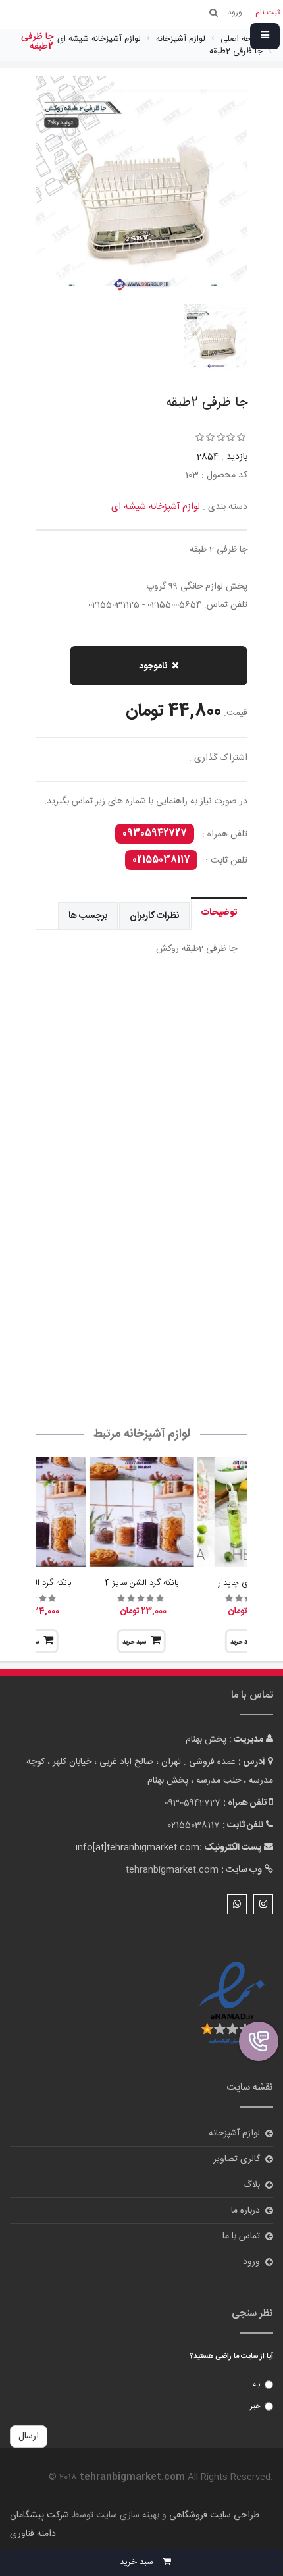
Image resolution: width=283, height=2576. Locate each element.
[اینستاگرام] (263, 1904)
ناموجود (153, 666)
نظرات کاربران (154, 916)
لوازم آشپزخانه (234, 2133)
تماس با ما (241, 2236)
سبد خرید (134, 1642)
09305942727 (155, 834)
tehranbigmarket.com (172, 1870)
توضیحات (219, 913)
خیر (255, 2407)
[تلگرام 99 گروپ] (141, 1286)
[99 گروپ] (141, 1095)
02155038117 (161, 860)
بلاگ (251, 2185)
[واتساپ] (237, 1904)
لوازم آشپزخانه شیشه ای (156, 507)
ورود (251, 2262)
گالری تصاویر (237, 2159)
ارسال (29, 2436)
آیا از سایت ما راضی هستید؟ (231, 2357)
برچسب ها (88, 916)
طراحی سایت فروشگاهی (213, 2515)
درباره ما (245, 2211)
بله (256, 2385)
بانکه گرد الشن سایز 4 (141, 1583)
